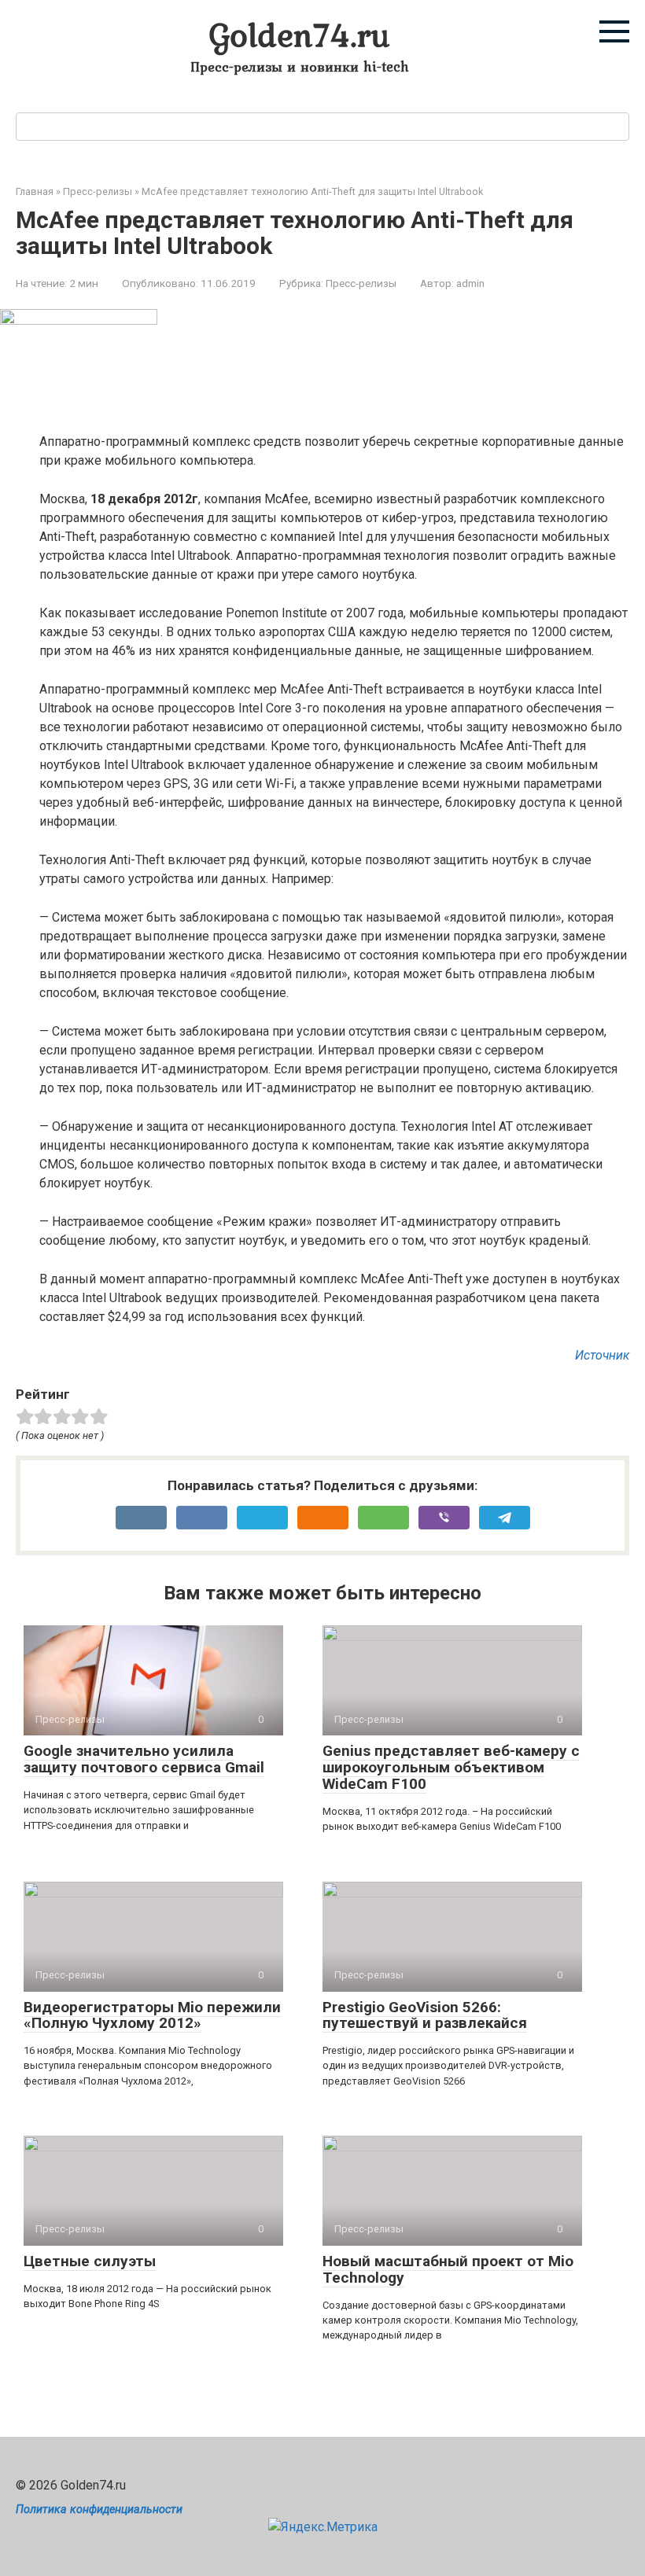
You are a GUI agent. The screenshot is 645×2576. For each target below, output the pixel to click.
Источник (602, 1355)
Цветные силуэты (90, 2261)
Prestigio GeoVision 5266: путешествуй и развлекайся (425, 2015)
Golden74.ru (299, 34)
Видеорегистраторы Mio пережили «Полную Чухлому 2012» (152, 2015)
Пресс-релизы (361, 283)
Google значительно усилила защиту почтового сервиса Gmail (144, 1759)
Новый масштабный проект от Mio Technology (448, 2269)
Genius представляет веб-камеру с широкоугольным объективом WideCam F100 (451, 1767)
